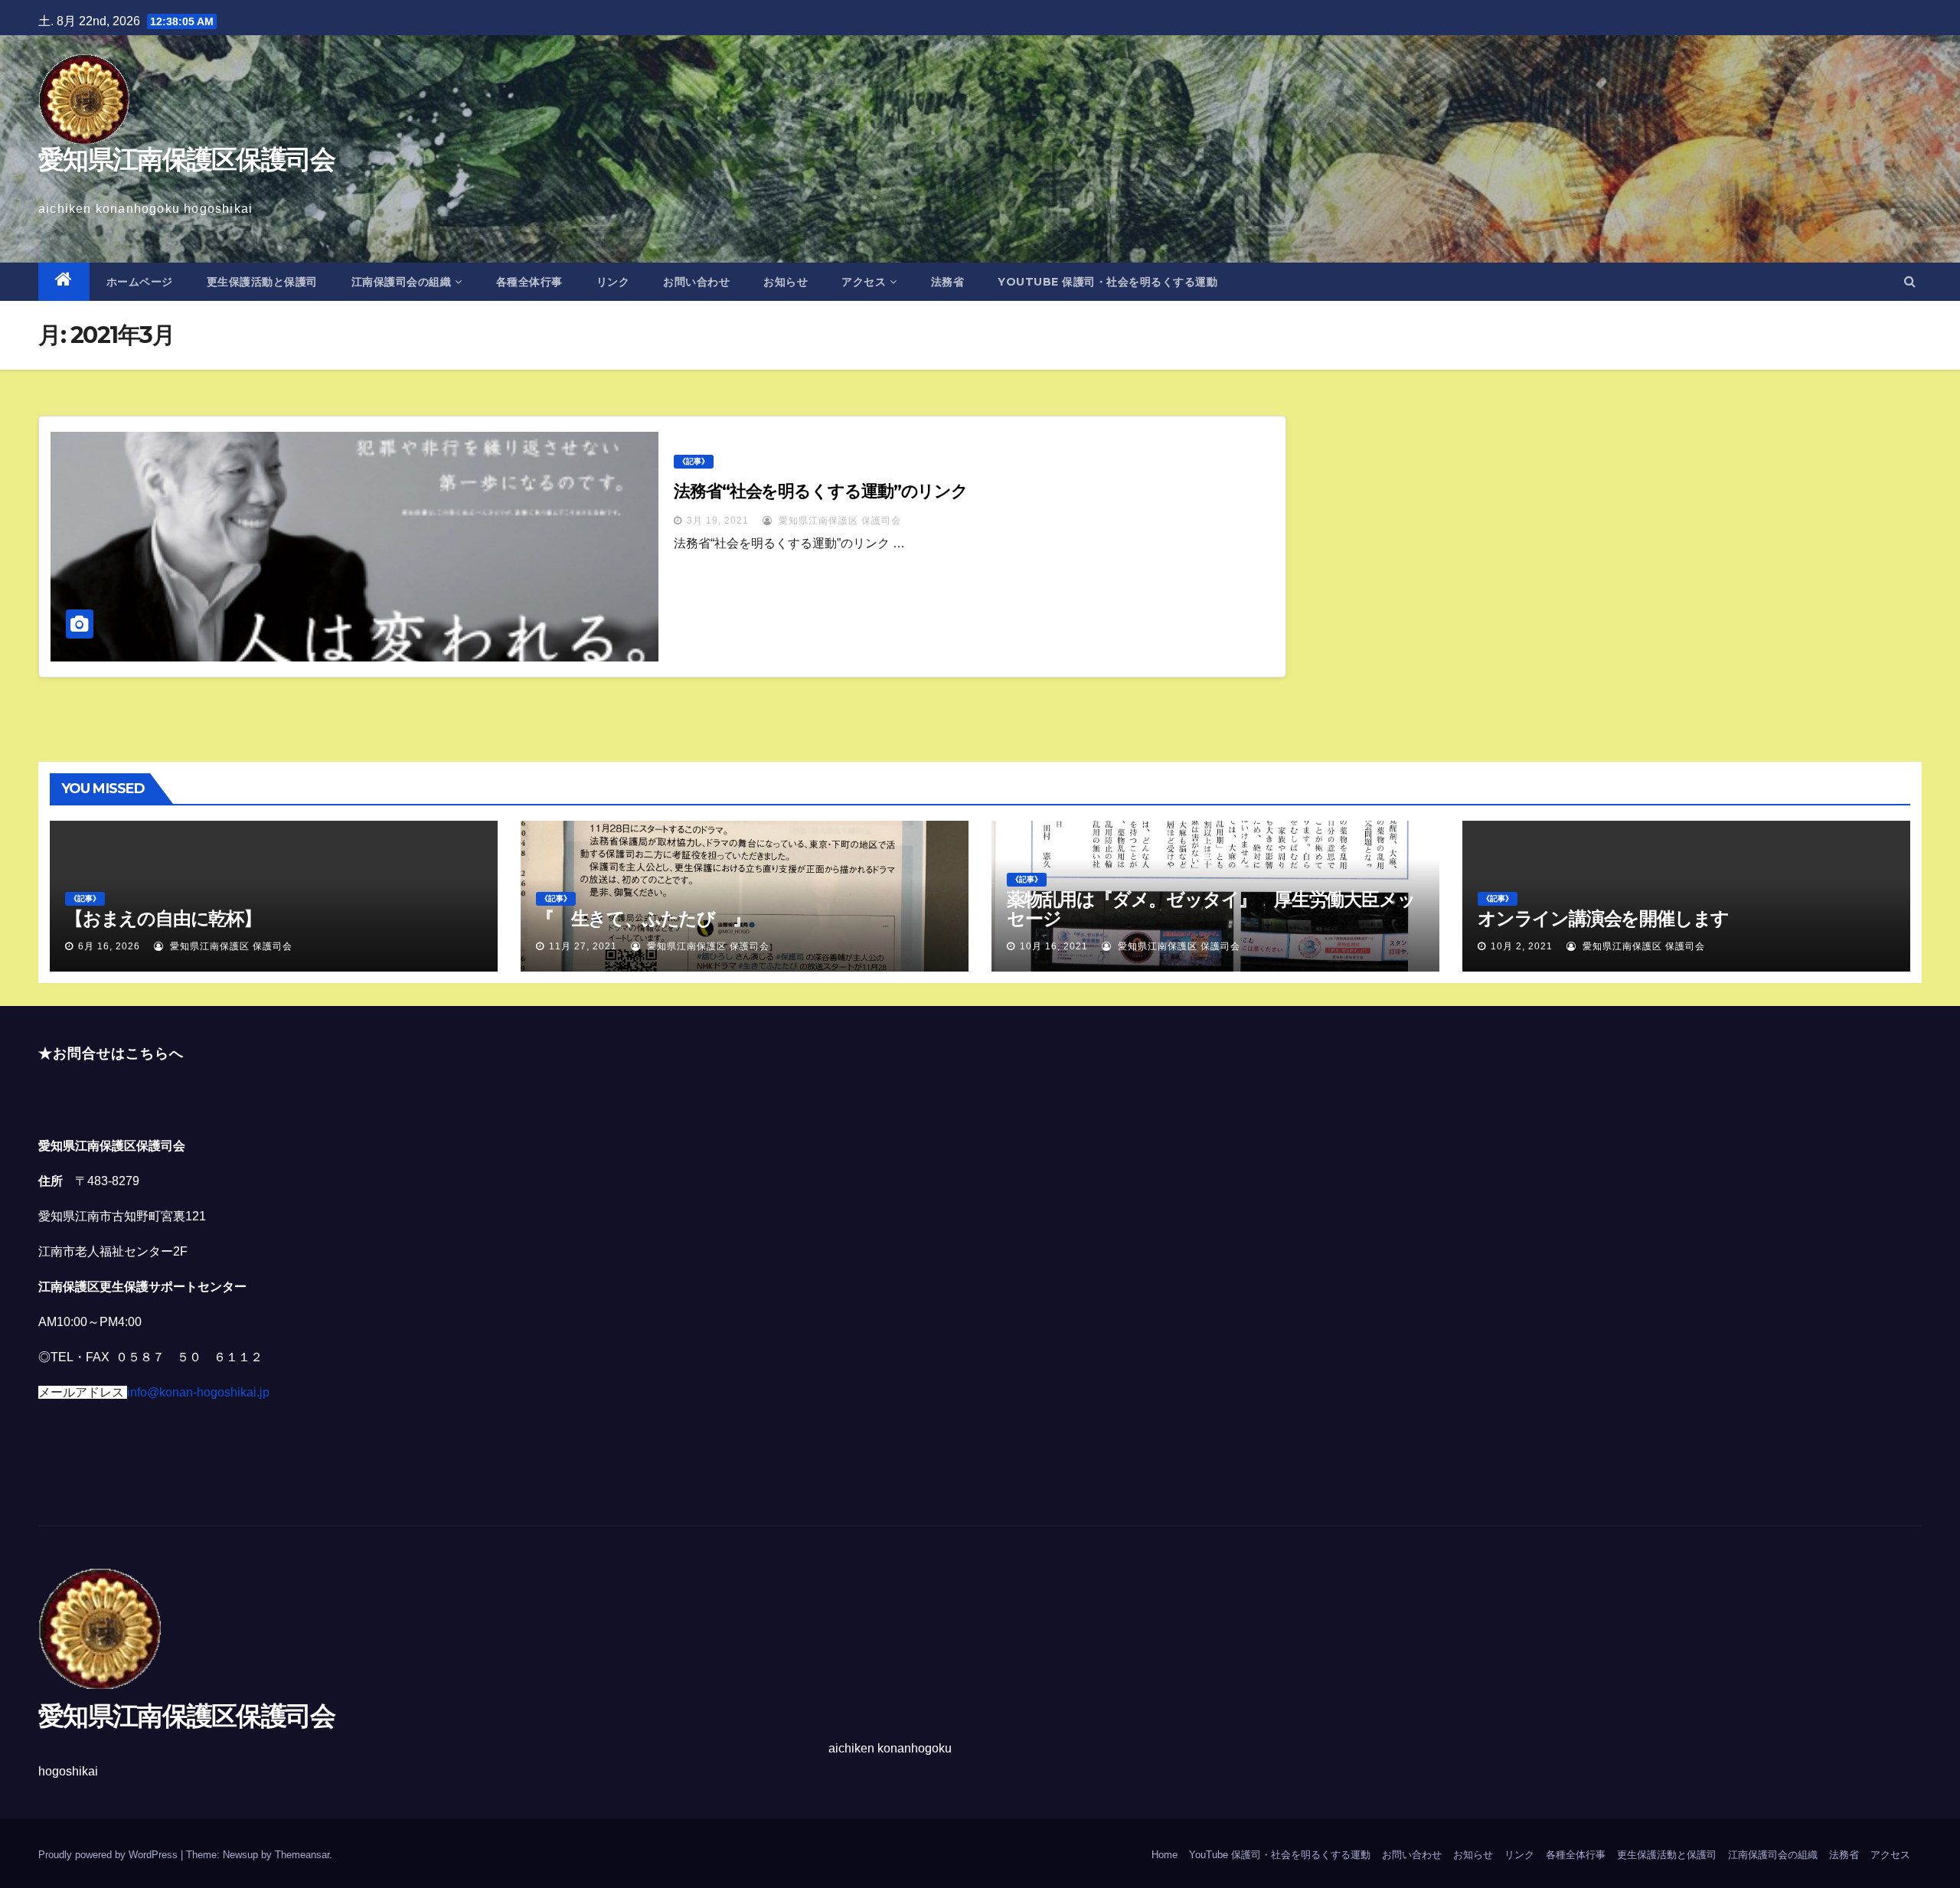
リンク (613, 282)
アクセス (864, 282)
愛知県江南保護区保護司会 (187, 159)
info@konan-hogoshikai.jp (198, 1392)
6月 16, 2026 (109, 946)
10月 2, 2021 (1522, 946)
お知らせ (786, 282)
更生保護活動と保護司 (262, 282)
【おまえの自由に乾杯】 (163, 918)
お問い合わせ (696, 282)
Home (1165, 1855)
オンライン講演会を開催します (1603, 918)
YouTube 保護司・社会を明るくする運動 (1107, 282)
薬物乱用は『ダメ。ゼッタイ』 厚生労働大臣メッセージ (1211, 909)
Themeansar (302, 1855)
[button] (1910, 281)
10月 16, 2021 (1054, 946)
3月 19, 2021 (718, 521)
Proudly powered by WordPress (109, 1855)
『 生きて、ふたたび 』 (643, 918)
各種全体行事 (529, 282)
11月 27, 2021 (583, 946)
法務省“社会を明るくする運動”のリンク (821, 491)
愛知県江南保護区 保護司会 (838, 521)
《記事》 (694, 461)
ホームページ (140, 282)
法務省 (948, 282)
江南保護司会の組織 (402, 282)
